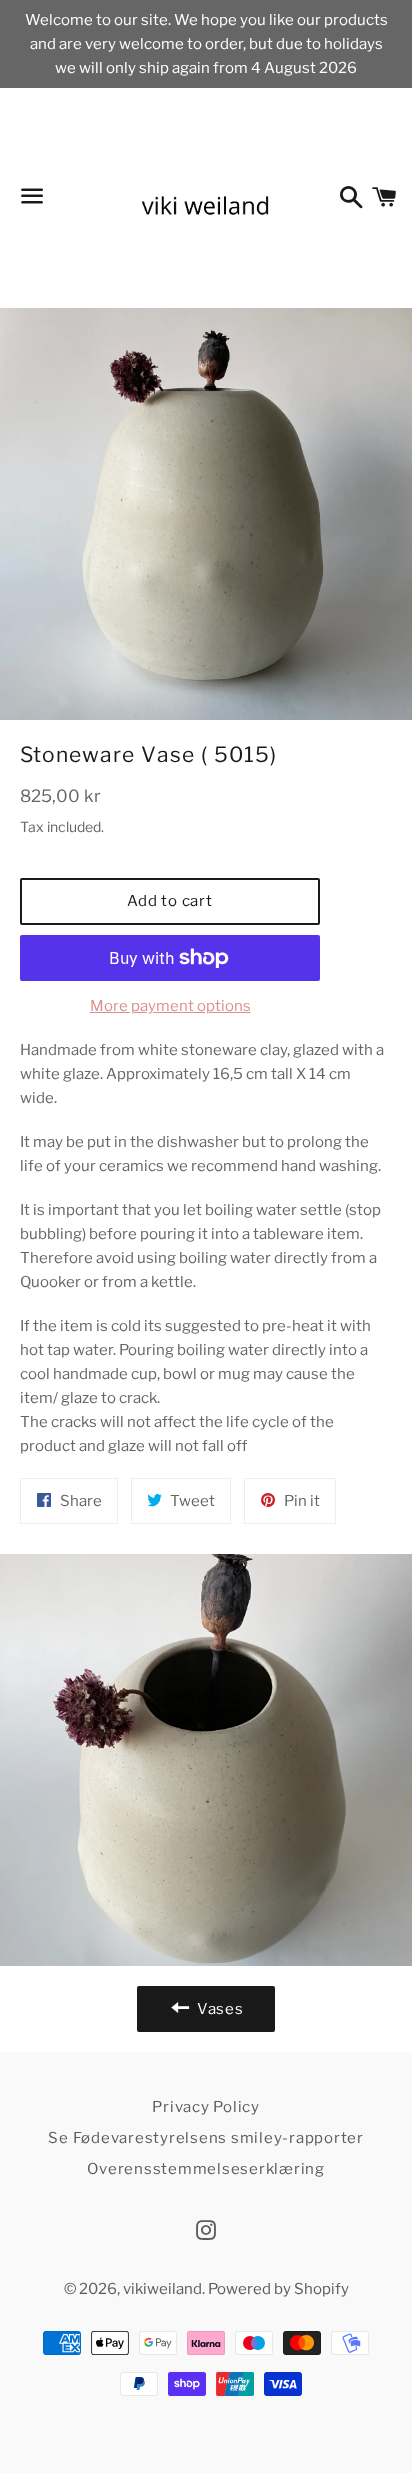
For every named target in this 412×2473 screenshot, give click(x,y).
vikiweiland (162, 2289)
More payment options (170, 1006)
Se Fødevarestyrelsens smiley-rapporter (206, 2138)
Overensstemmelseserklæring (206, 2169)
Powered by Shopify (278, 2289)
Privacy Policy (206, 2107)
